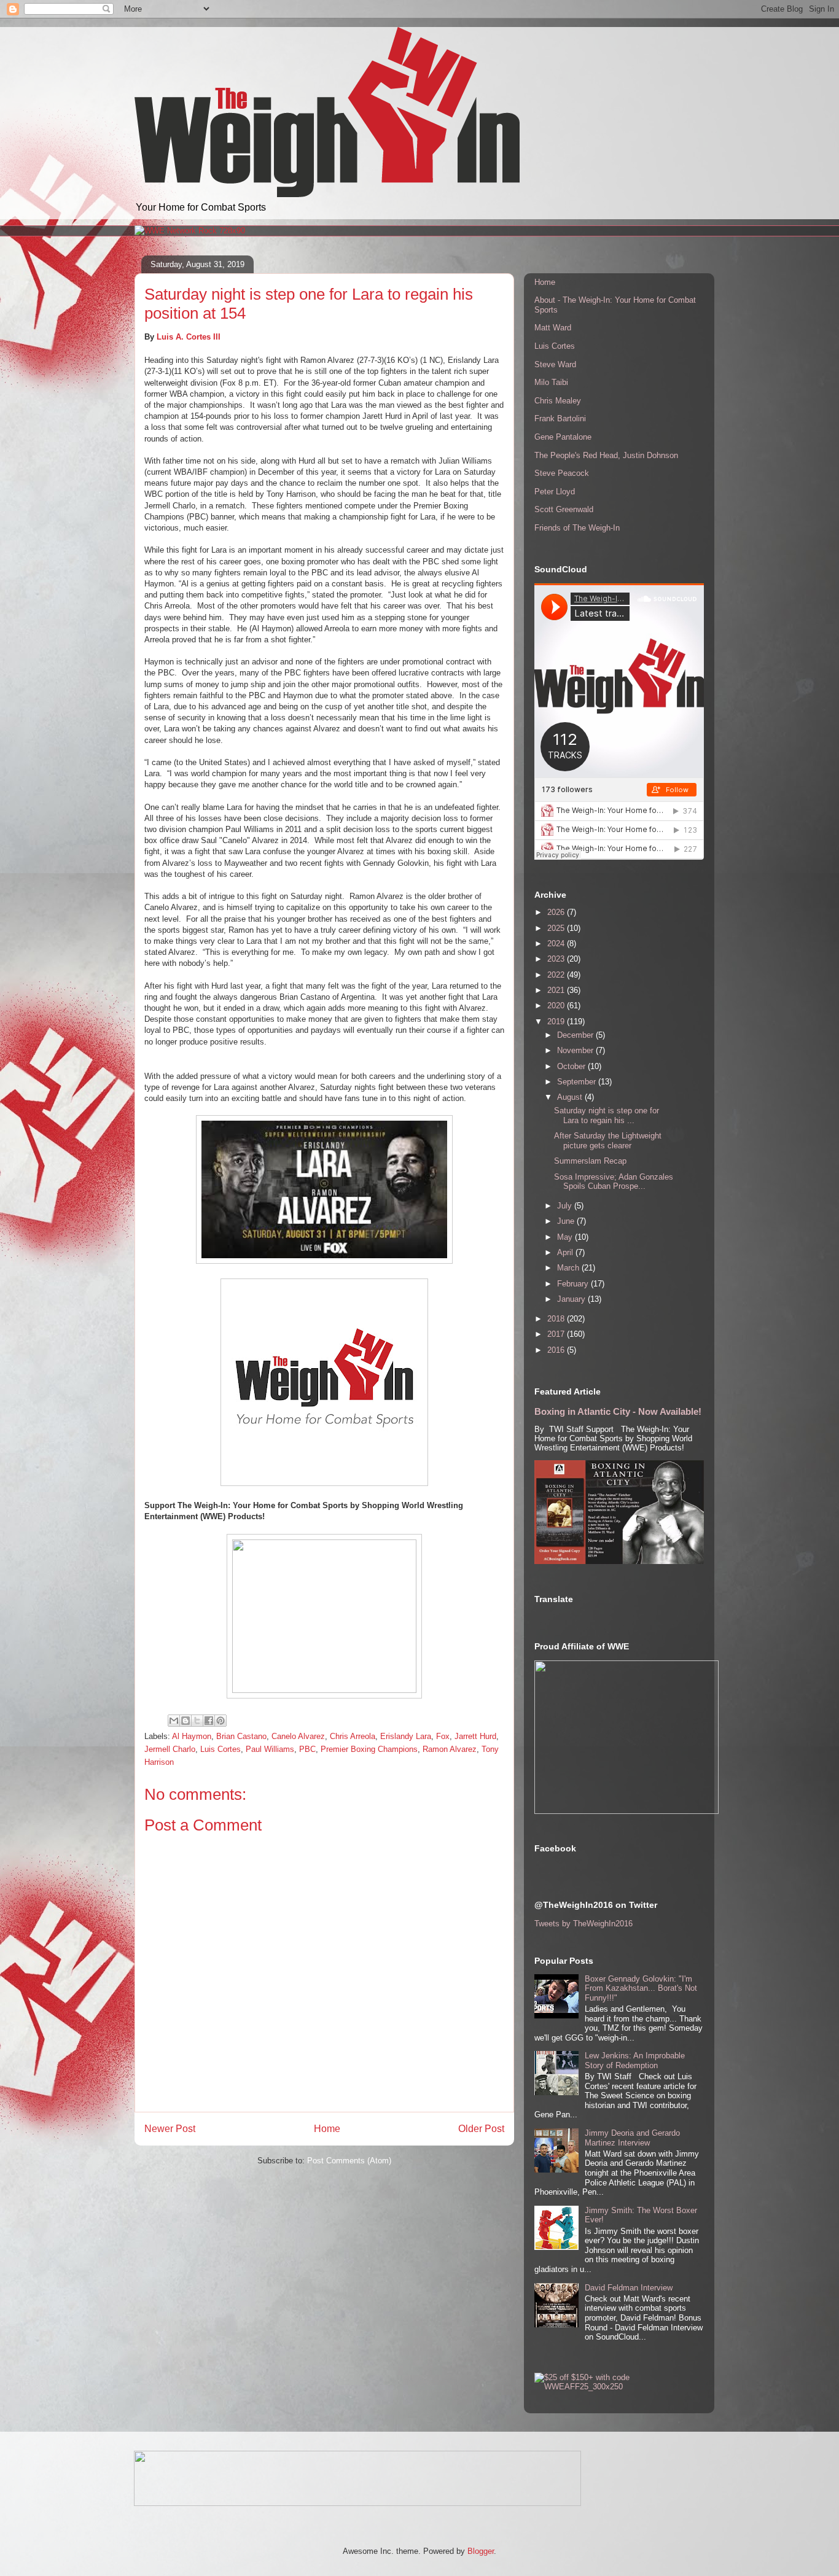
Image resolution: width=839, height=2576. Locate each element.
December (576, 1035)
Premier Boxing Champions (369, 1749)
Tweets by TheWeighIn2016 (583, 1924)
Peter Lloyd (555, 492)
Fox (443, 1736)
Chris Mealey (558, 401)
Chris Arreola (353, 1736)
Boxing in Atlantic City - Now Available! (618, 1411)
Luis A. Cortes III (189, 337)
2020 (557, 1006)
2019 (557, 1021)
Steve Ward (555, 364)
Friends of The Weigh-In (577, 528)
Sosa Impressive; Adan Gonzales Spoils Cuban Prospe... (614, 1182)
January (572, 1299)
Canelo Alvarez (298, 1736)
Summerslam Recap (590, 1161)
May (566, 1237)
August (571, 1097)
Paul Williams (270, 1749)
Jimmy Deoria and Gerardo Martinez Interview (632, 2138)
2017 (557, 1334)
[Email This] (174, 1721)
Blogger (481, 2551)
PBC (307, 1749)
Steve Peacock (562, 473)
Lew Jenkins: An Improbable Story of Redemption (635, 2060)
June (567, 1221)
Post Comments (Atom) (349, 2161)
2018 (557, 1319)
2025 (557, 928)
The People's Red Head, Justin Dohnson (606, 455)
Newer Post (170, 2129)
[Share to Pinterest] (220, 1721)
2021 (557, 990)
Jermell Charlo (170, 1749)
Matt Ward (553, 328)
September (578, 1082)
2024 (557, 944)
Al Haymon (192, 1736)
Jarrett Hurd (475, 1736)
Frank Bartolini (560, 418)
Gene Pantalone (563, 437)
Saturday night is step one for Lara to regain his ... (607, 1115)
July (566, 1206)
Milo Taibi (551, 382)
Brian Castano (241, 1736)
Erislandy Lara (406, 1736)
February (574, 1284)
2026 (557, 912)
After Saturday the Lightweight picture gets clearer (608, 1141)
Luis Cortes (220, 1749)
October (572, 1066)
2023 (557, 959)
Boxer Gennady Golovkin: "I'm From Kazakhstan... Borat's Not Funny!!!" (641, 1988)
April (566, 1252)
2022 (557, 975)
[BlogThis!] (185, 1721)
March (569, 1268)
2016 (557, 1350)
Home (327, 2129)
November (576, 1050)
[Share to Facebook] (209, 1721)
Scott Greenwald (564, 509)
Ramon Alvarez (450, 1749)
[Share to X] (197, 1721)
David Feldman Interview (629, 2288)
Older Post (481, 2129)
